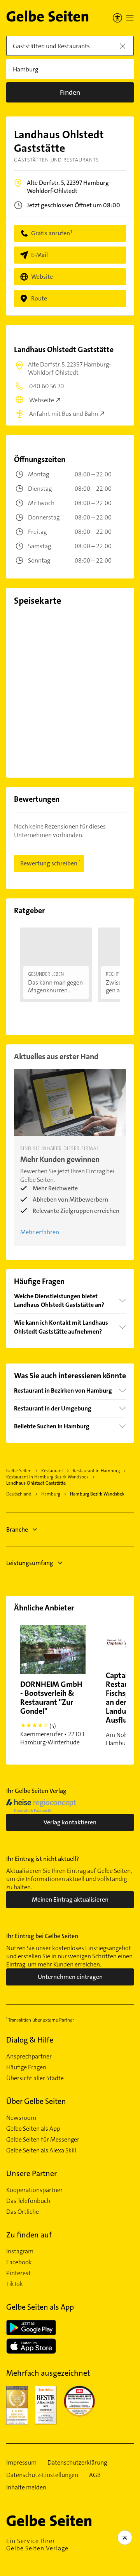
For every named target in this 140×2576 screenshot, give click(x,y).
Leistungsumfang (30, 1563)
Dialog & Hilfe (30, 2040)
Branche (17, 1529)
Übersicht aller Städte (35, 2078)
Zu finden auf (29, 2235)
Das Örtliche (23, 2212)
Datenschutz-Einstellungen (42, 2475)
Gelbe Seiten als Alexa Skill (41, 2150)
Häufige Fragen (26, 2067)
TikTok (15, 2284)
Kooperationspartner (34, 2190)
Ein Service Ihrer (37, 2545)
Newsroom (21, 2118)
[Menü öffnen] (130, 18)
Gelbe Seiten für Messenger (43, 2140)
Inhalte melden (26, 2487)
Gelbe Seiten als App (33, 2129)
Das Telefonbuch (28, 2201)
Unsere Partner (31, 2173)
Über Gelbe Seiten (36, 2101)
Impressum (21, 2463)
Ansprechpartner (29, 2057)
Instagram (20, 2251)
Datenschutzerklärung (77, 2463)
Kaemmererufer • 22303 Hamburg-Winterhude (52, 1713)
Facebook (19, 2262)
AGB (95, 2475)
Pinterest (18, 2273)
